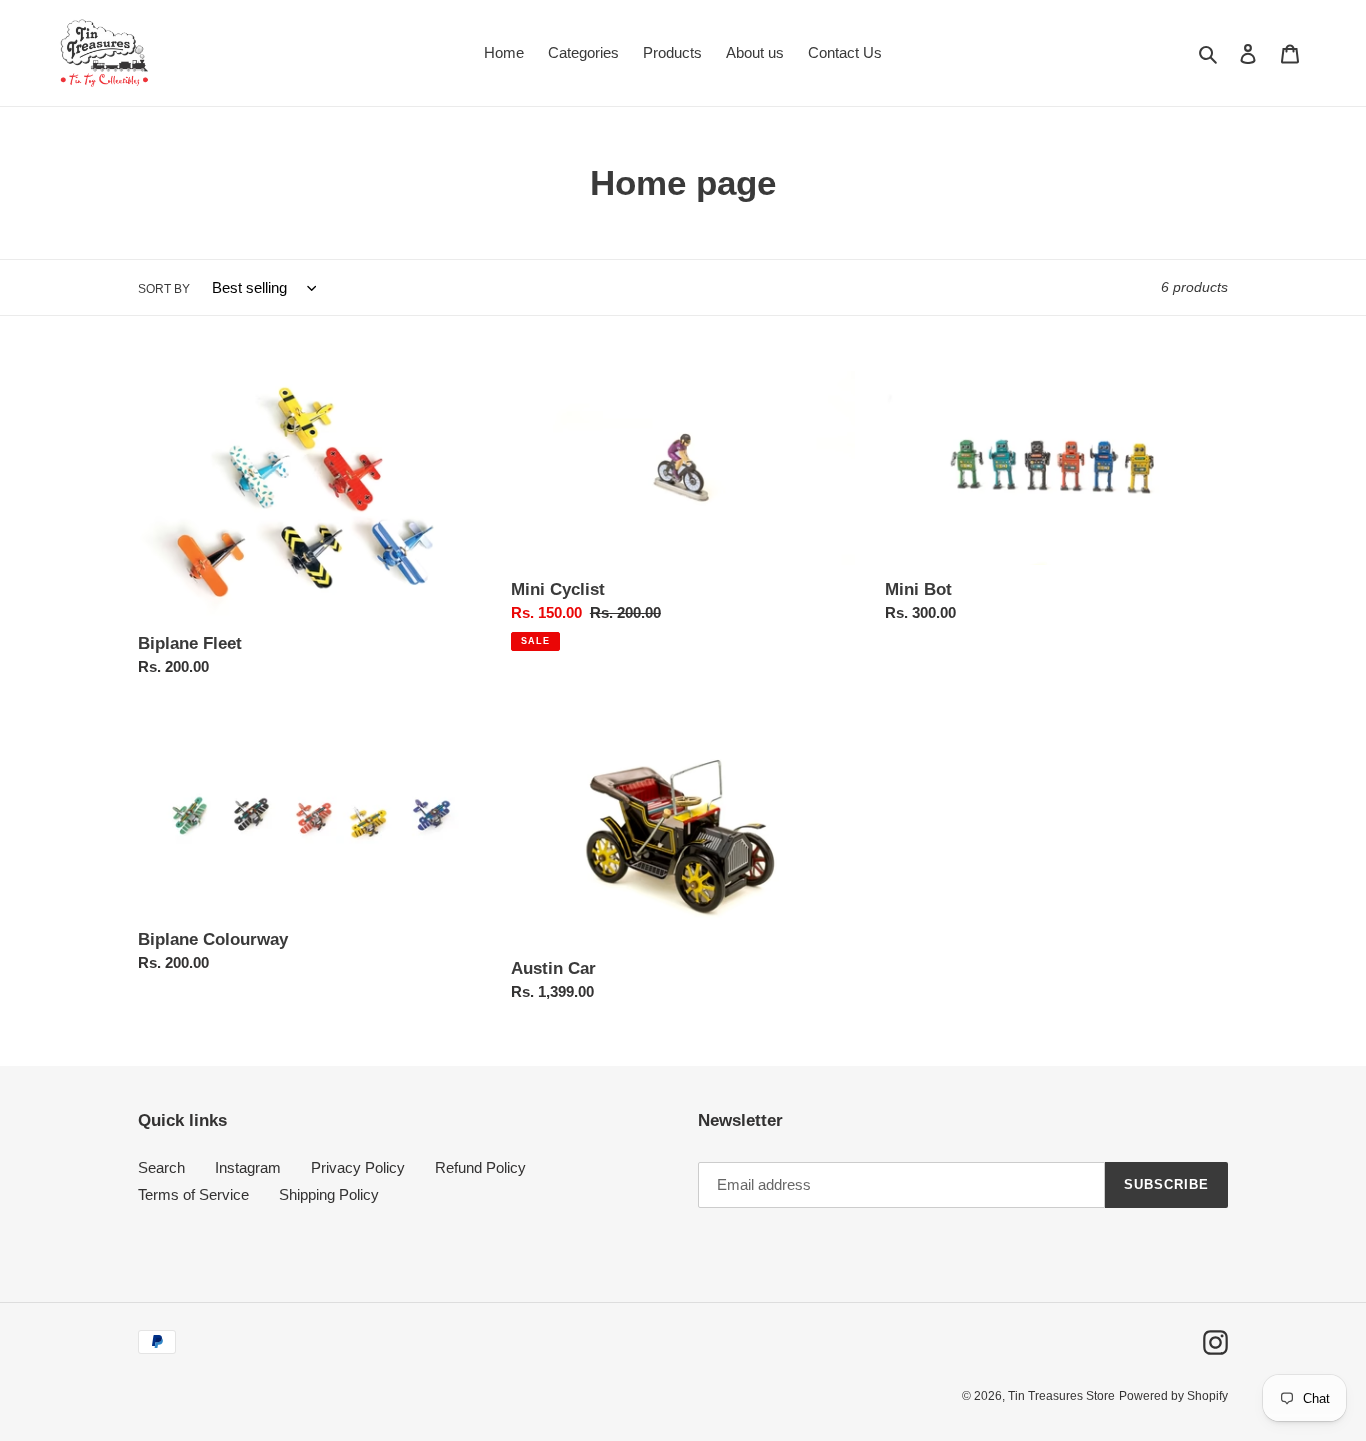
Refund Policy (480, 1167)
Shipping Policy (329, 1194)
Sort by (164, 289)
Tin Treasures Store (1061, 1396)
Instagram (248, 1167)
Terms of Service (193, 1194)
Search (161, 1167)
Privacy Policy (358, 1167)
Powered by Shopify (1173, 1396)
